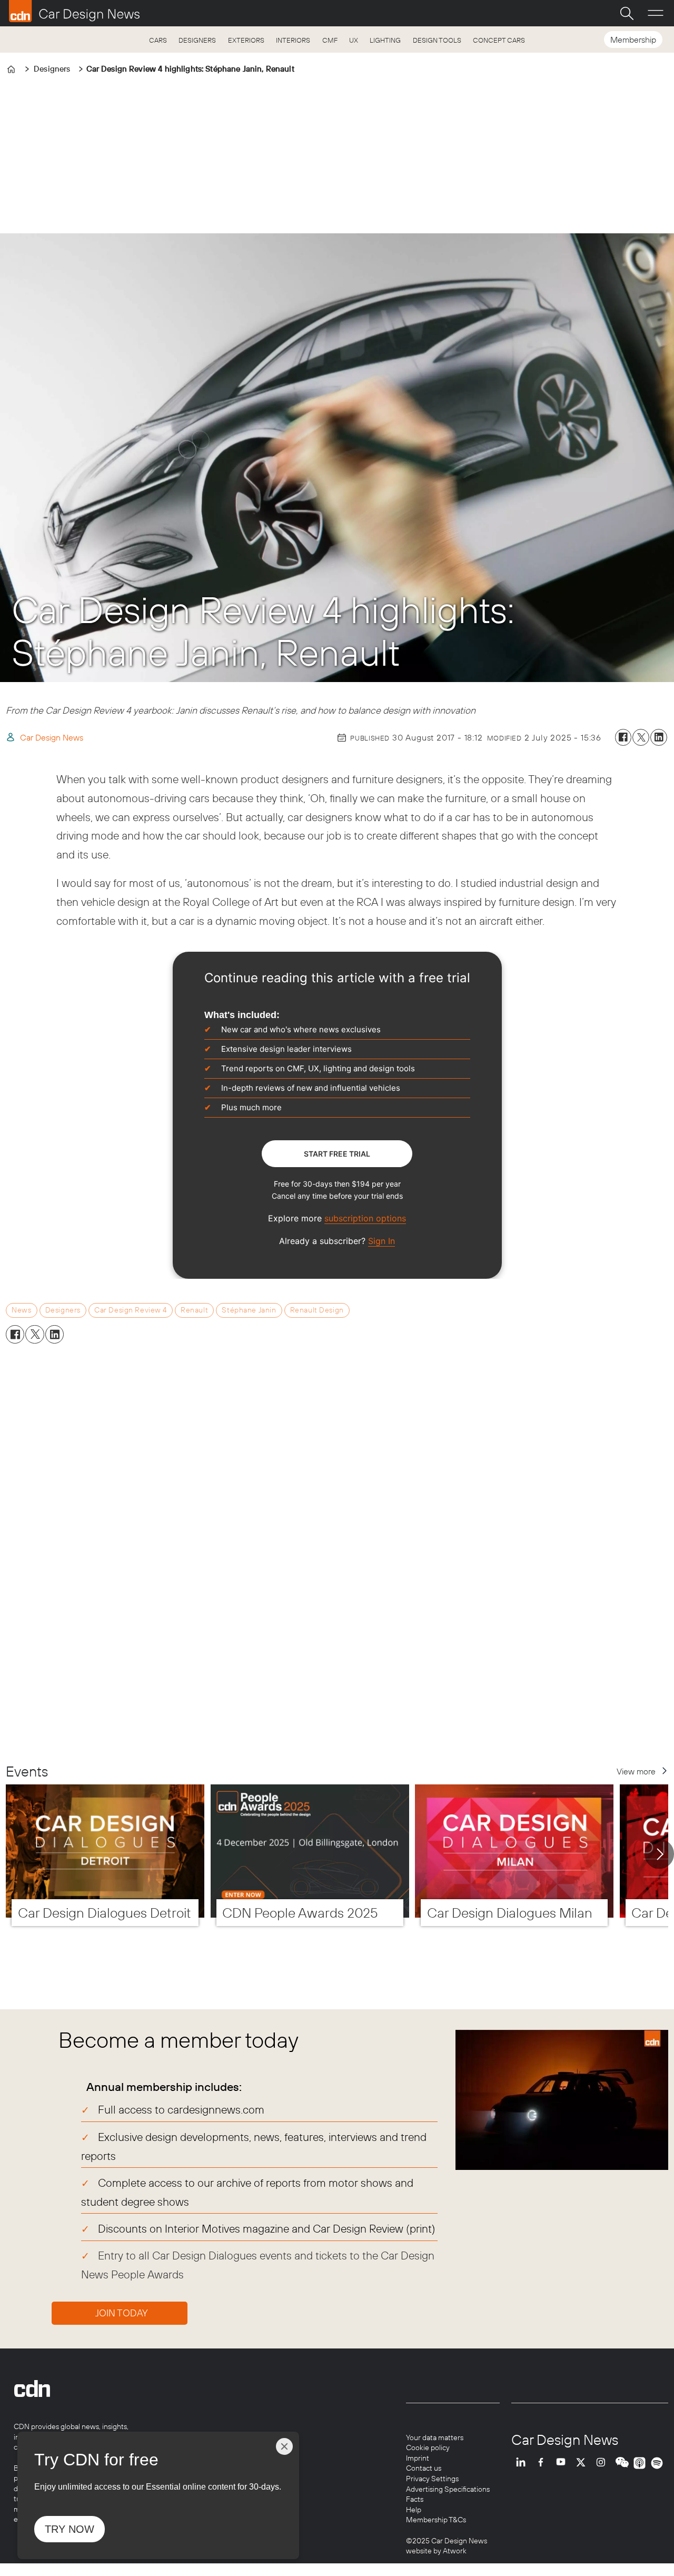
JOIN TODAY (122, 2313)
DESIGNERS (197, 40)
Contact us (424, 2468)
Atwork (454, 2551)
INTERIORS (293, 40)
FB (543, 2463)
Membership (633, 40)
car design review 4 (131, 1310)
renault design (317, 1310)
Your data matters (435, 2437)
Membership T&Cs (436, 2520)
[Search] (627, 13)
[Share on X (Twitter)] (641, 737)
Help (414, 2510)
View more (636, 1771)
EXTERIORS (246, 40)
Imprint (418, 2458)
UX (354, 40)
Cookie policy (428, 2447)
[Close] (284, 2446)
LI (523, 2463)
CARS (158, 40)
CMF (330, 40)
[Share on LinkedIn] (659, 737)
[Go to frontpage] (74, 11)
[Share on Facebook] (623, 737)
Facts (415, 2499)
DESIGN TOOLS (437, 40)
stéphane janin (249, 1310)
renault (194, 1310)
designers (63, 1310)
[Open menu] (656, 13)
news (21, 1310)
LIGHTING (385, 40)
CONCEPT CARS (499, 40)
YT (563, 2463)
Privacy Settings (432, 2479)
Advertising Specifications (448, 2489)
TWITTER (583, 2463)
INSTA (603, 2463)
